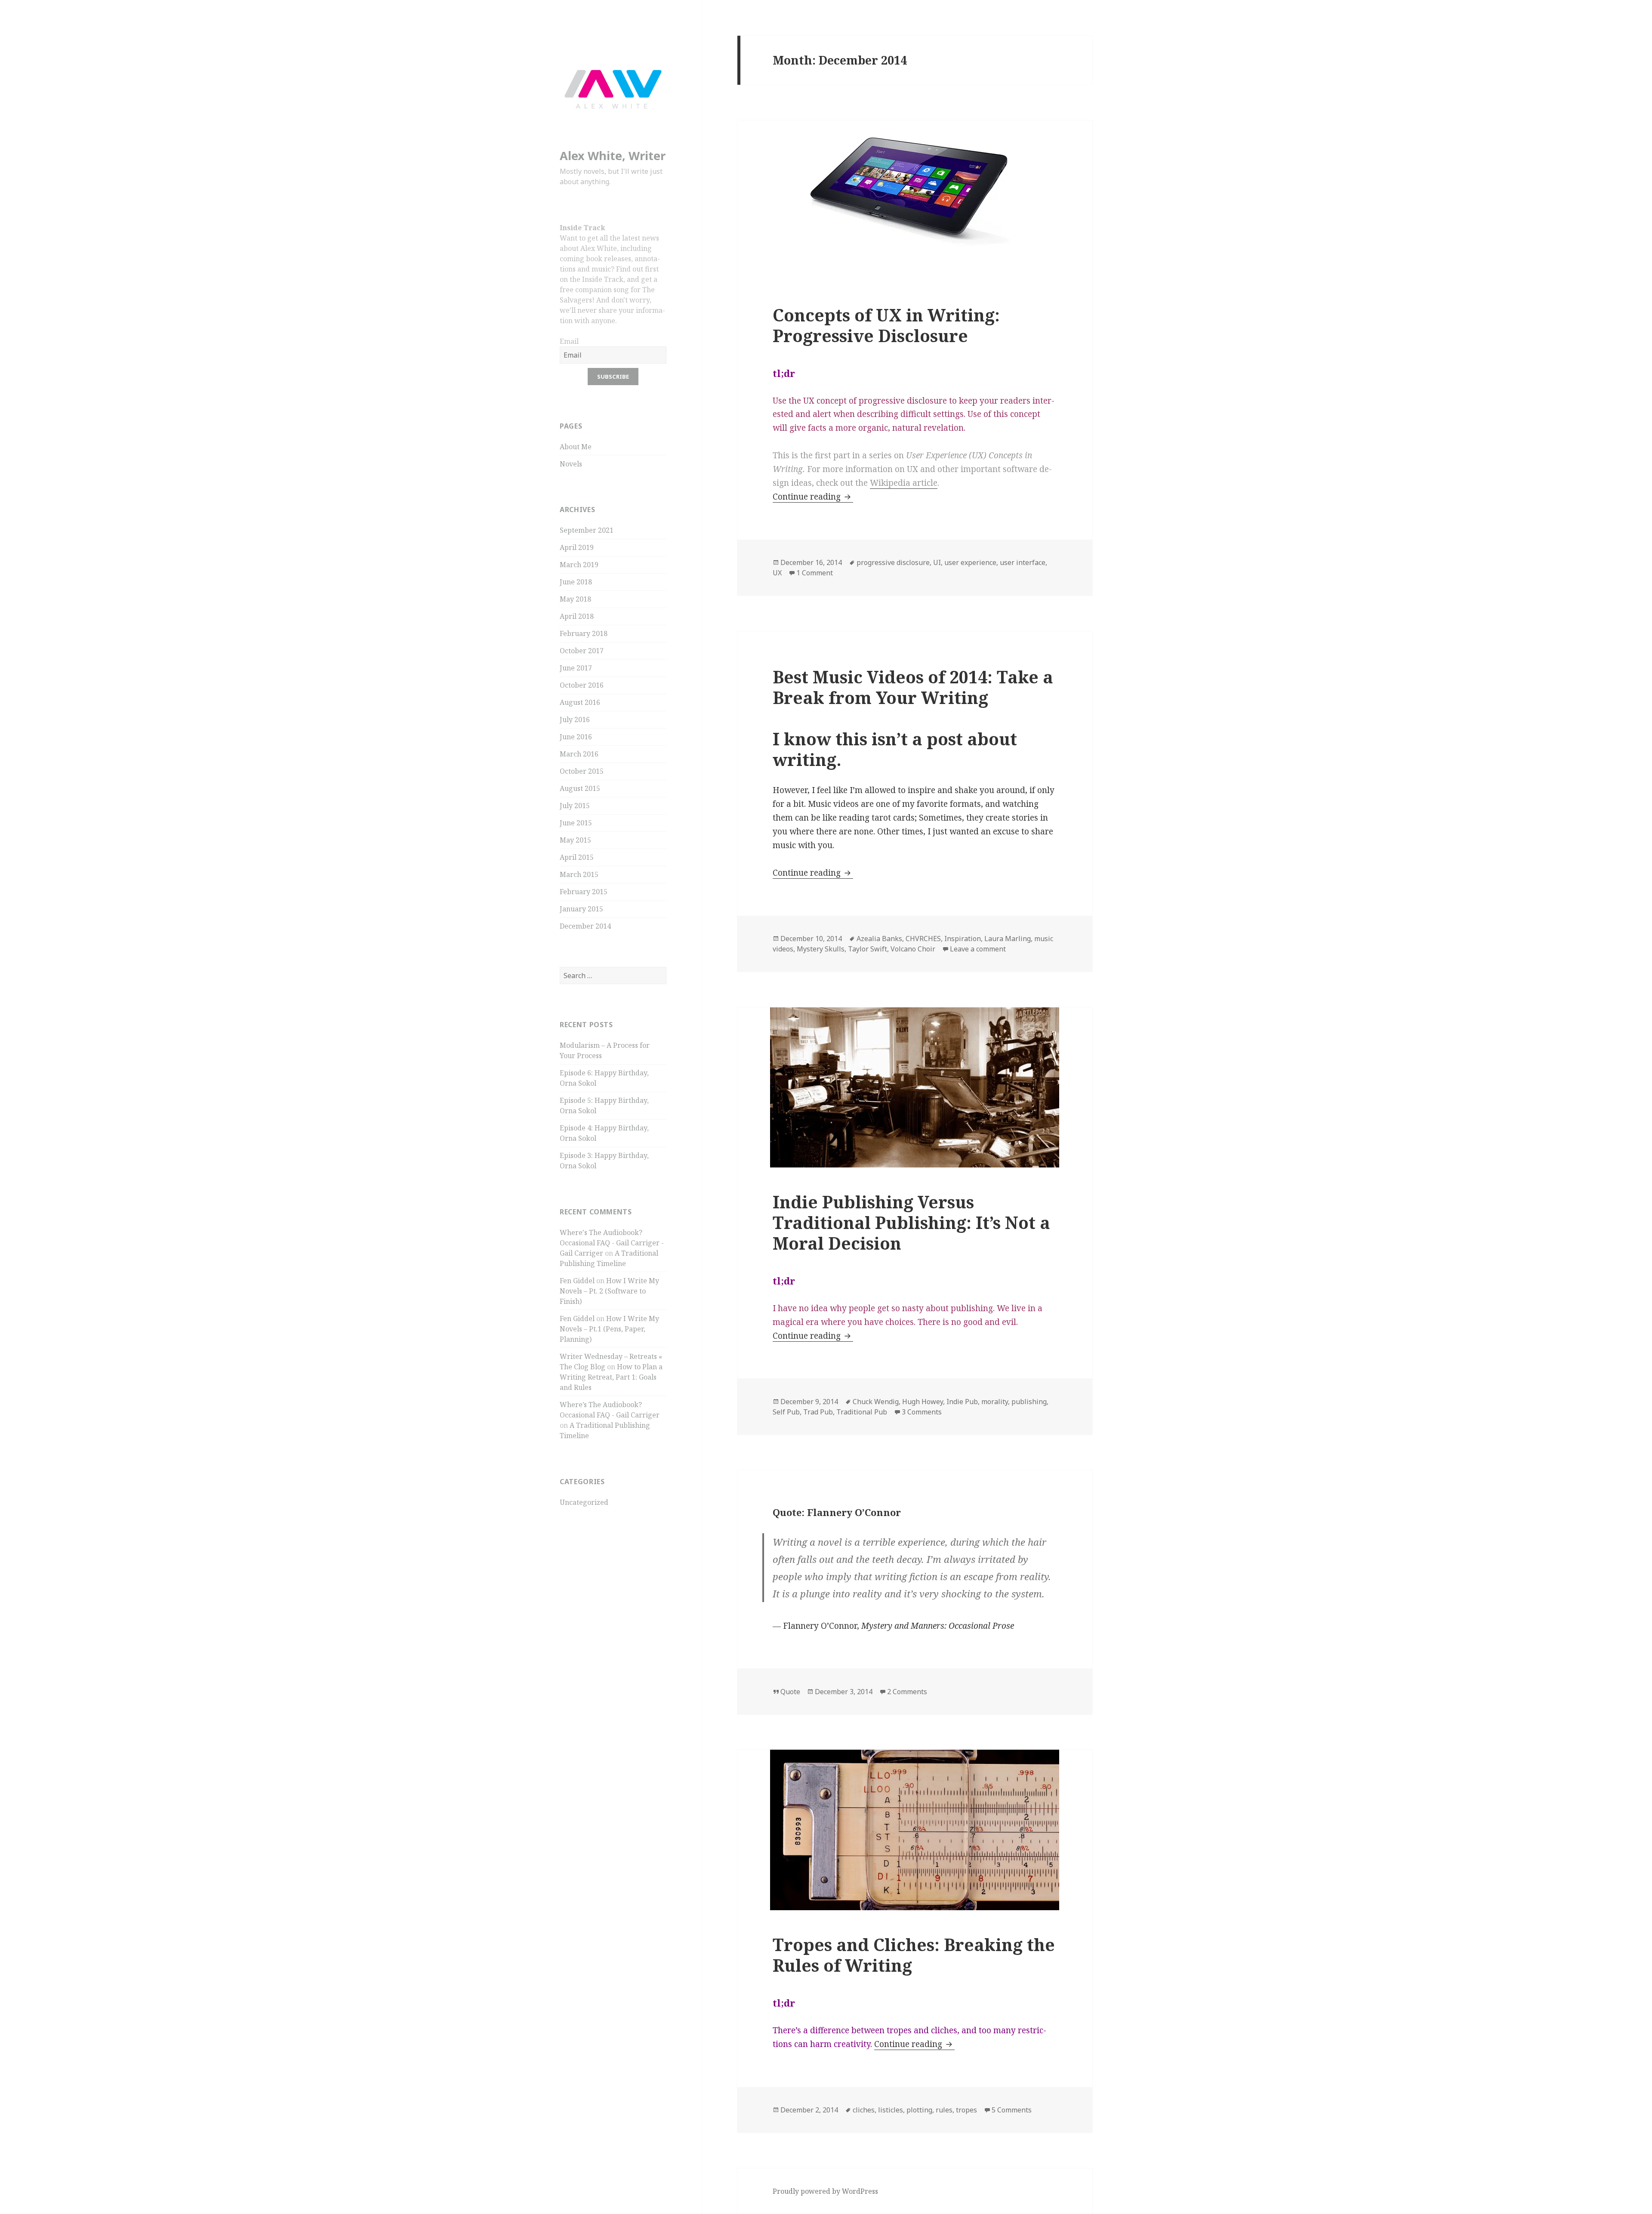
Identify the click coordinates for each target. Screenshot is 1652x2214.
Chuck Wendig (876, 1402)
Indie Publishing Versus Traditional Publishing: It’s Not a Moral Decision (911, 1222)
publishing (1029, 1402)
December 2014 (585, 926)
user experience (970, 562)
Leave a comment (978, 949)
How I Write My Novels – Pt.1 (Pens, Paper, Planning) (609, 1329)
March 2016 (579, 754)
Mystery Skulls (821, 949)
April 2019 (577, 547)
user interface (1023, 562)
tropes (966, 2110)
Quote (790, 1692)
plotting (919, 2110)
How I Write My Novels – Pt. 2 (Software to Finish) (609, 1291)
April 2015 (577, 857)
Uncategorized (584, 1502)
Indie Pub (962, 1402)
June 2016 (576, 737)
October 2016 (582, 685)
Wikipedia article (904, 483)
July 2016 (575, 719)
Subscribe (613, 377)
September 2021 (587, 530)
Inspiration (963, 939)
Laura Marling (1008, 939)
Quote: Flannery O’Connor (837, 1512)
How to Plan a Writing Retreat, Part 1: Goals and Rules (611, 1377)
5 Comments (1012, 2110)
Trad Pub (818, 1412)
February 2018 (584, 633)
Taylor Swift (868, 949)
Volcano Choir (913, 949)
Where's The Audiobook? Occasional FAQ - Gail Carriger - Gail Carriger (612, 1243)
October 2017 (582, 651)
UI (937, 562)
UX (777, 573)
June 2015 (576, 823)
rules (944, 2110)
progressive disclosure (893, 562)
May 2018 (575, 599)
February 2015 (584, 892)
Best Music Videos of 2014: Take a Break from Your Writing (913, 687)
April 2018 (577, 616)
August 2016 (580, 702)
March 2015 (579, 874)
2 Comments (907, 1692)
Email (569, 341)
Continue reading (813, 497)
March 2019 (579, 565)
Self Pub (786, 1412)
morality (995, 1402)
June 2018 (576, 582)
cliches (864, 2110)
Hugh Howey (923, 1402)
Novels (571, 464)
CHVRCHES (923, 939)
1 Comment (815, 573)
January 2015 (581, 909)
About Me (576, 447)
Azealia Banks (879, 939)
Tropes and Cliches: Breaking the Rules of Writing (914, 1955)
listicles (891, 2110)
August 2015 (580, 788)
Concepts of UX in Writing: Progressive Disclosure (886, 325)
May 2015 (575, 840)
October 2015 (582, 771)
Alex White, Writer (613, 156)
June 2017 (576, 668)
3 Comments (922, 1412)
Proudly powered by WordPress (825, 2191)
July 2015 (575, 806)
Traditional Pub (862, 1412)
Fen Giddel (577, 1281)
